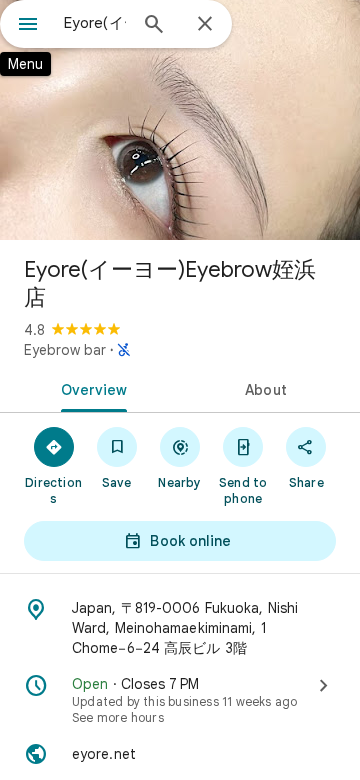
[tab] (90, 388)
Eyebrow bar (65, 350)
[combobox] (95, 23)
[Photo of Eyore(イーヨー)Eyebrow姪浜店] (180, 120)
